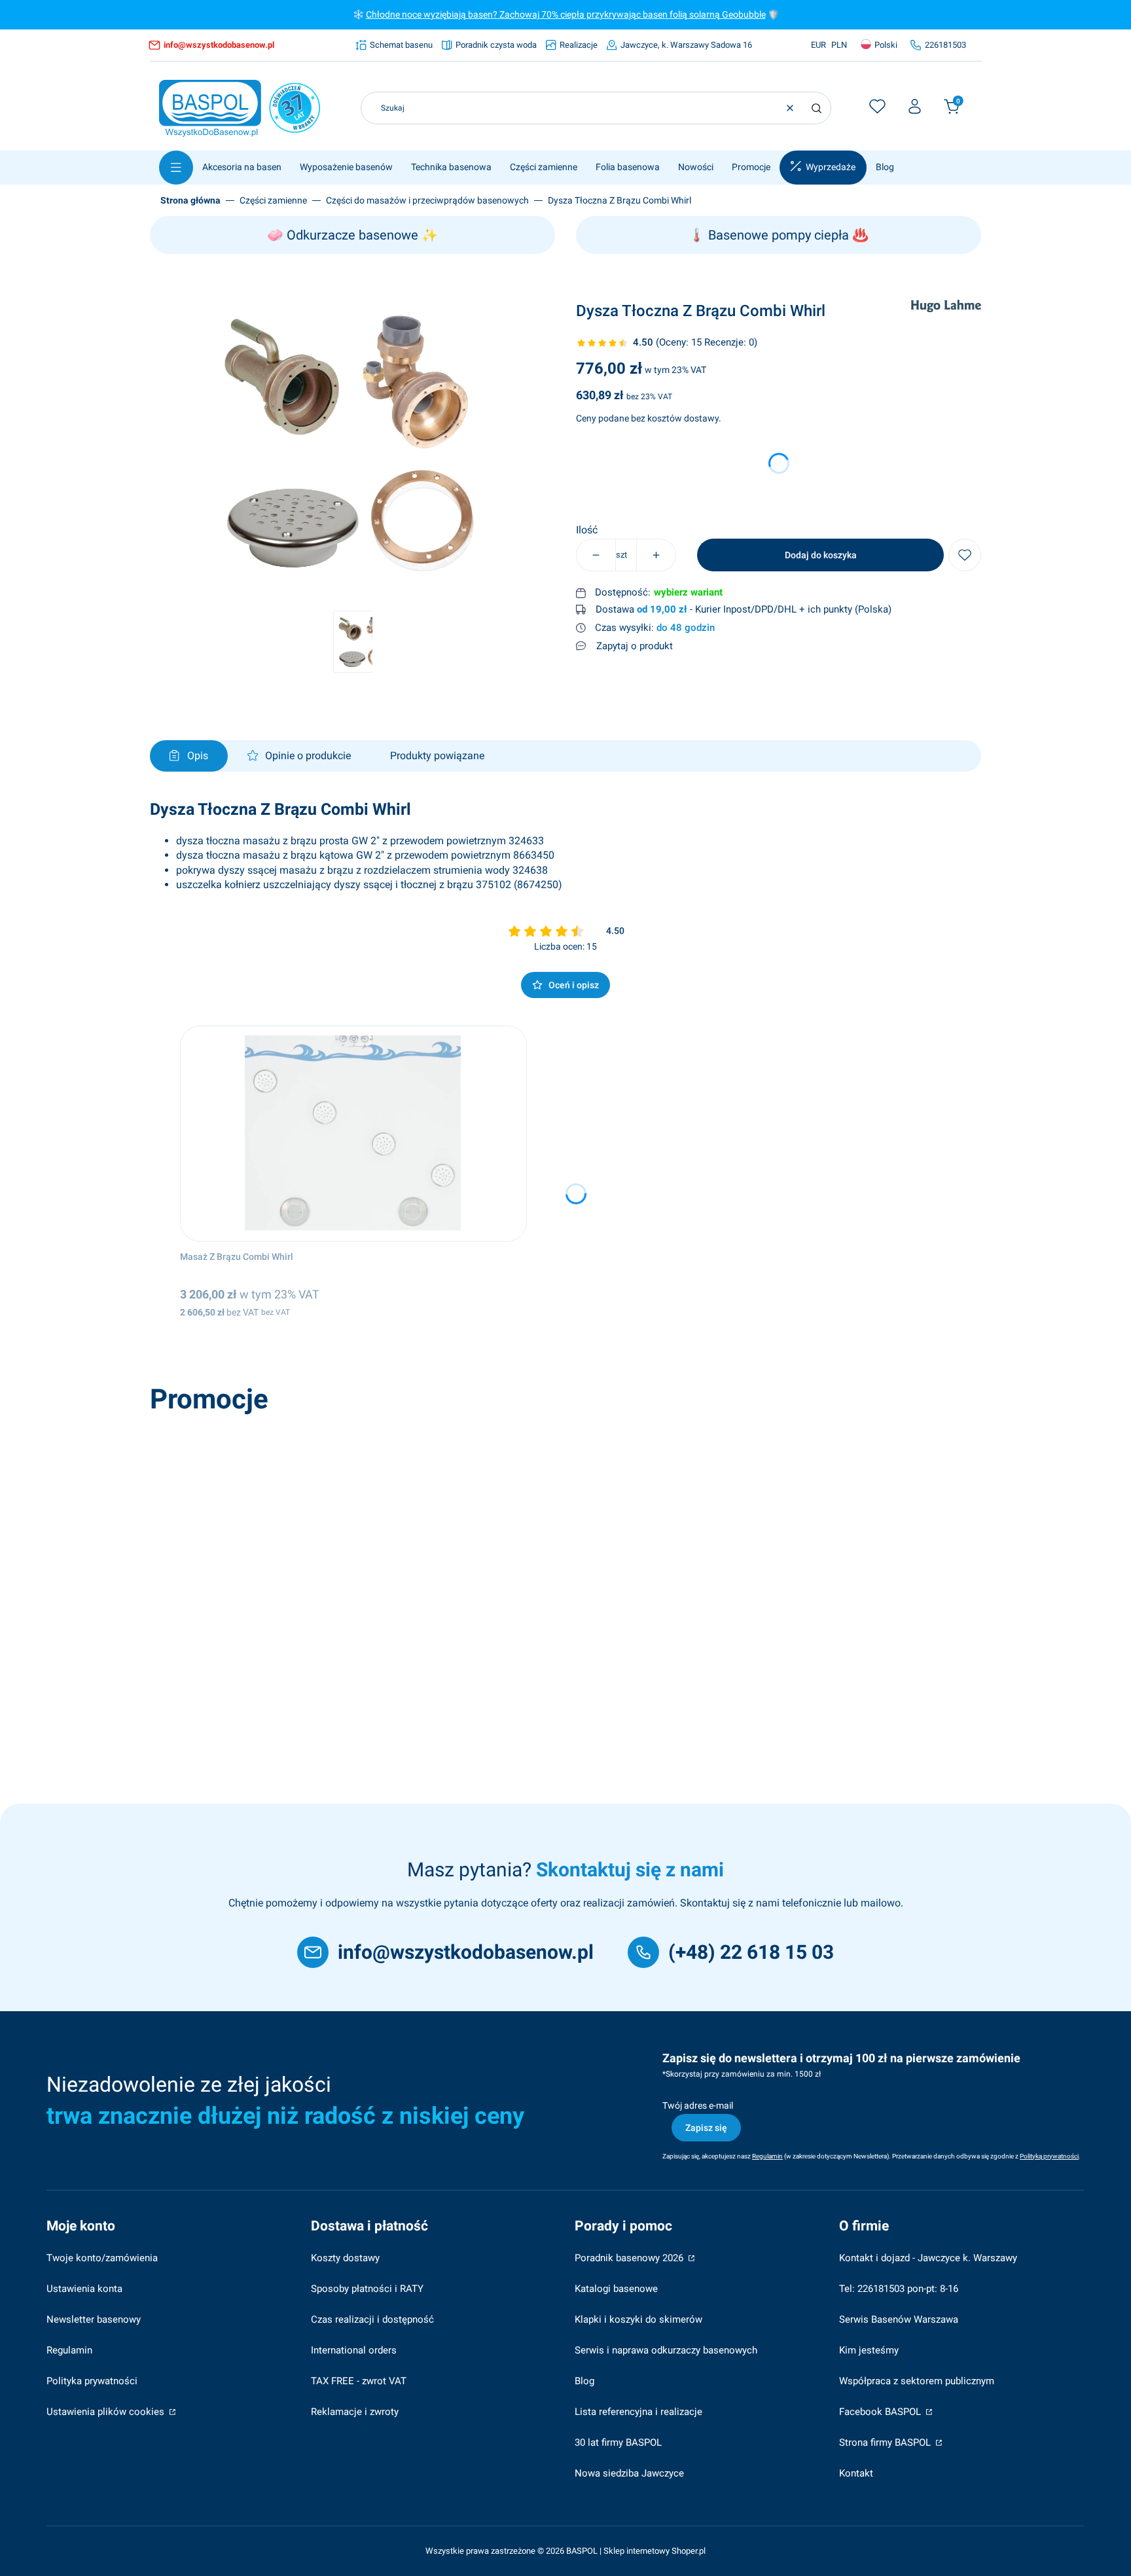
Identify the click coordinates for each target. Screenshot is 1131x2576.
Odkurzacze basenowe (352, 235)
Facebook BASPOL (881, 2412)
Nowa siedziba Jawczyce (629, 2473)
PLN (839, 45)
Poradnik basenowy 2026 (630, 2258)
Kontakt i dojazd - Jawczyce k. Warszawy (928, 2258)
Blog (584, 2381)
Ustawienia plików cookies (107, 2412)
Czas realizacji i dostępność (372, 2319)
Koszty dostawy (345, 2258)
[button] (816, 108)
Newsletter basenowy (94, 2319)
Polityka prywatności (92, 2381)
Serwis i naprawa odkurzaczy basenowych (666, 2350)
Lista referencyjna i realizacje (638, 2412)
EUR (818, 45)
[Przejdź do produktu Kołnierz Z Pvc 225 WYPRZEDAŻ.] (342, 1528)
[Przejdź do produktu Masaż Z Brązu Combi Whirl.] (353, 1134)
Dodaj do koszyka (821, 555)
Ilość (587, 530)
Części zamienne (273, 200)
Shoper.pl (689, 2551)
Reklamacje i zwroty (355, 2412)
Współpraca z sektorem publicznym (917, 2381)
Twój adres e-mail (698, 2105)
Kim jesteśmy (869, 2350)
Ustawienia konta (84, 2289)
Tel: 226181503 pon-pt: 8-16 (899, 2289)
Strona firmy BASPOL (886, 2442)
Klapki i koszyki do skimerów (638, 2319)
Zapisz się (706, 2128)
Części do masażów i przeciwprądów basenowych (427, 200)
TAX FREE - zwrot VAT (359, 2381)
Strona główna (190, 200)
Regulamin (69, 2350)
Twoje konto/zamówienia (102, 2258)
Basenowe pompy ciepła (779, 235)
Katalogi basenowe (616, 2289)
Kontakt (856, 2473)
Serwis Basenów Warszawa (899, 2319)
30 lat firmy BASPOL (618, 2442)
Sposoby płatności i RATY (367, 2289)
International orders (354, 2350)
